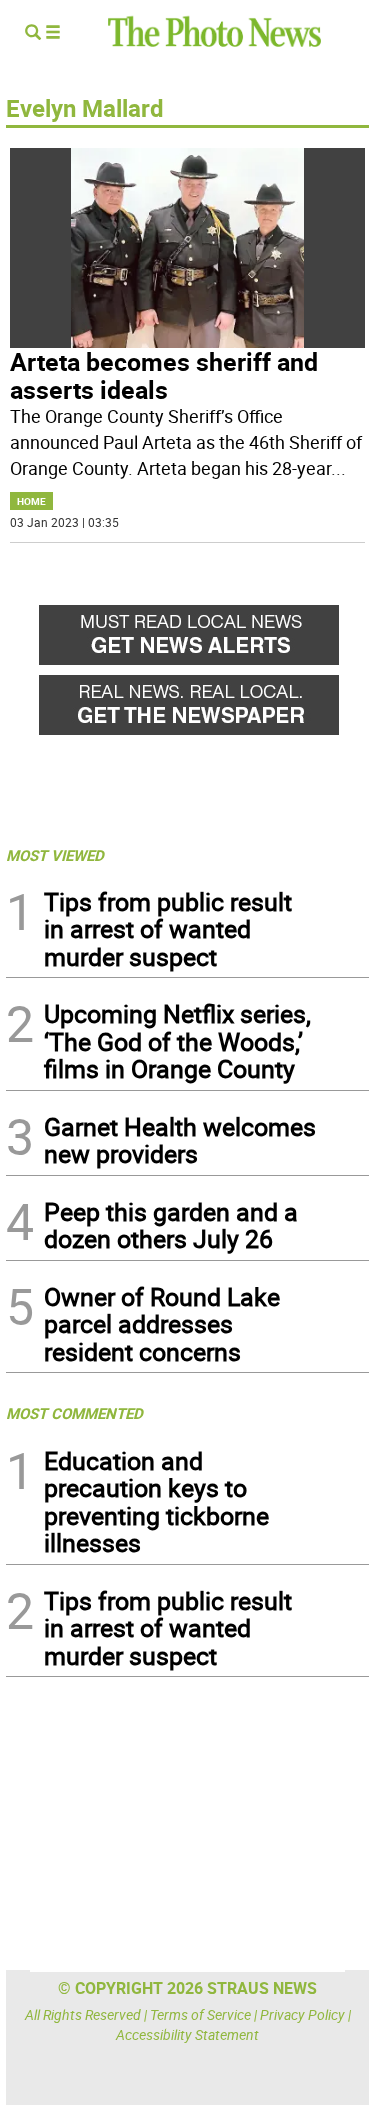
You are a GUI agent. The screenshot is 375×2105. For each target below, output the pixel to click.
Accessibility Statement (187, 2034)
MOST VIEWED (55, 855)
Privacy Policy (302, 2014)
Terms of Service (200, 2014)
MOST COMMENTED (74, 1413)
